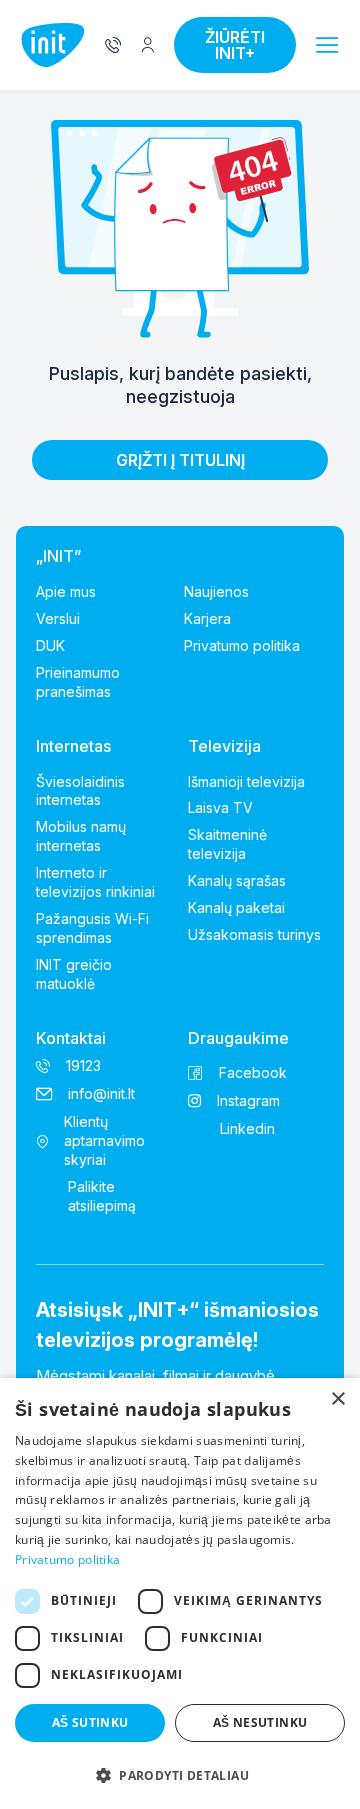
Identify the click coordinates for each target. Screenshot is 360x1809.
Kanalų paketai (236, 907)
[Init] (53, 45)
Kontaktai (71, 1038)
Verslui (58, 618)
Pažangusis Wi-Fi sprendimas (92, 928)
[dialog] (180, 1593)
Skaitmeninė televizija (227, 844)
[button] (327, 46)
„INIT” (58, 556)
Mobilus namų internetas (81, 836)
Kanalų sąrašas (237, 880)
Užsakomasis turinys (254, 934)
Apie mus (66, 591)
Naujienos (216, 591)
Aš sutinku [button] (90, 1722)
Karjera (207, 618)
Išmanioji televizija (246, 781)
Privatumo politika (242, 645)
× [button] (337, 1399)
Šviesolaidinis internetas (80, 791)
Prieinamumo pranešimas (78, 682)
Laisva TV (220, 807)
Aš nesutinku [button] (260, 1722)
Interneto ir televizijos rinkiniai (95, 882)
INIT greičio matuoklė (74, 974)
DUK (50, 645)
